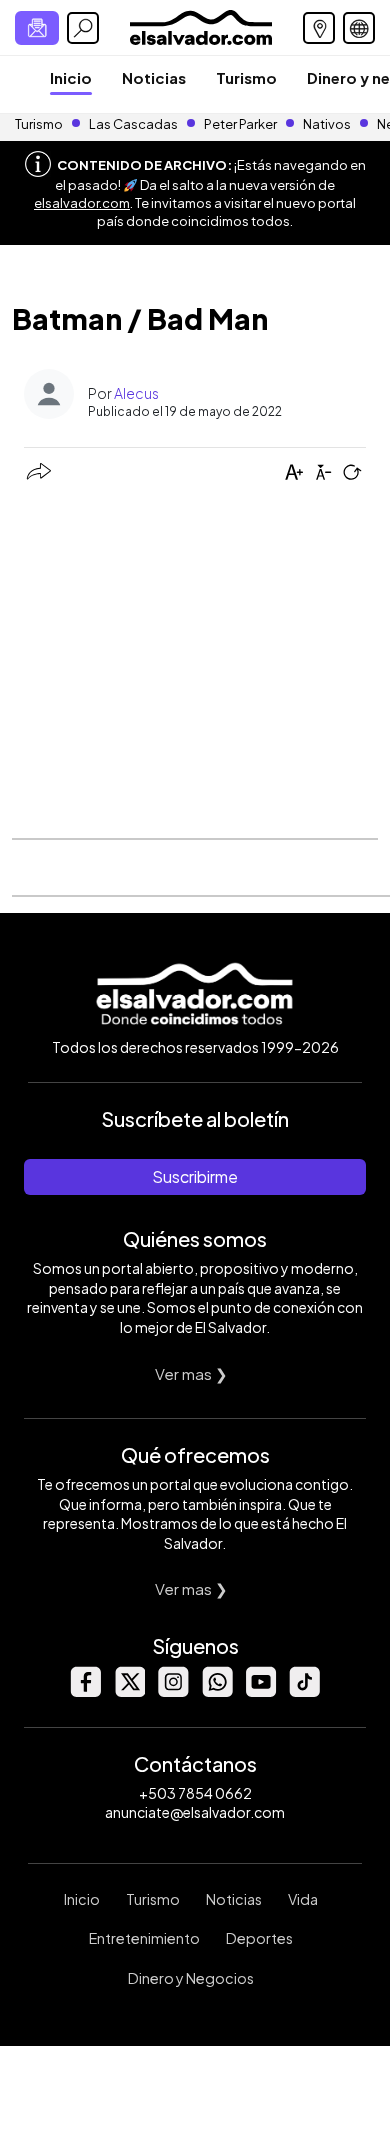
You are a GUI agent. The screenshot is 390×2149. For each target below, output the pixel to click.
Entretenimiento (144, 1938)
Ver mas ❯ (191, 1373)
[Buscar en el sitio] (83, 28)
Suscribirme (195, 1176)
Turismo (246, 77)
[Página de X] (129, 1691)
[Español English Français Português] (359, 28)
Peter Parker (241, 124)
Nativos (327, 124)
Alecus (136, 393)
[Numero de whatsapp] (217, 1691)
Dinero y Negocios (191, 1978)
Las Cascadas (133, 124)
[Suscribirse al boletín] (37, 28)
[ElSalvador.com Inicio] (200, 25)
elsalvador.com (82, 203)
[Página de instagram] (173, 1691)
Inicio (71, 77)
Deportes (259, 1938)
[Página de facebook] (85, 1691)
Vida (303, 1899)
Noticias (154, 77)
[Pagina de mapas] (319, 28)
